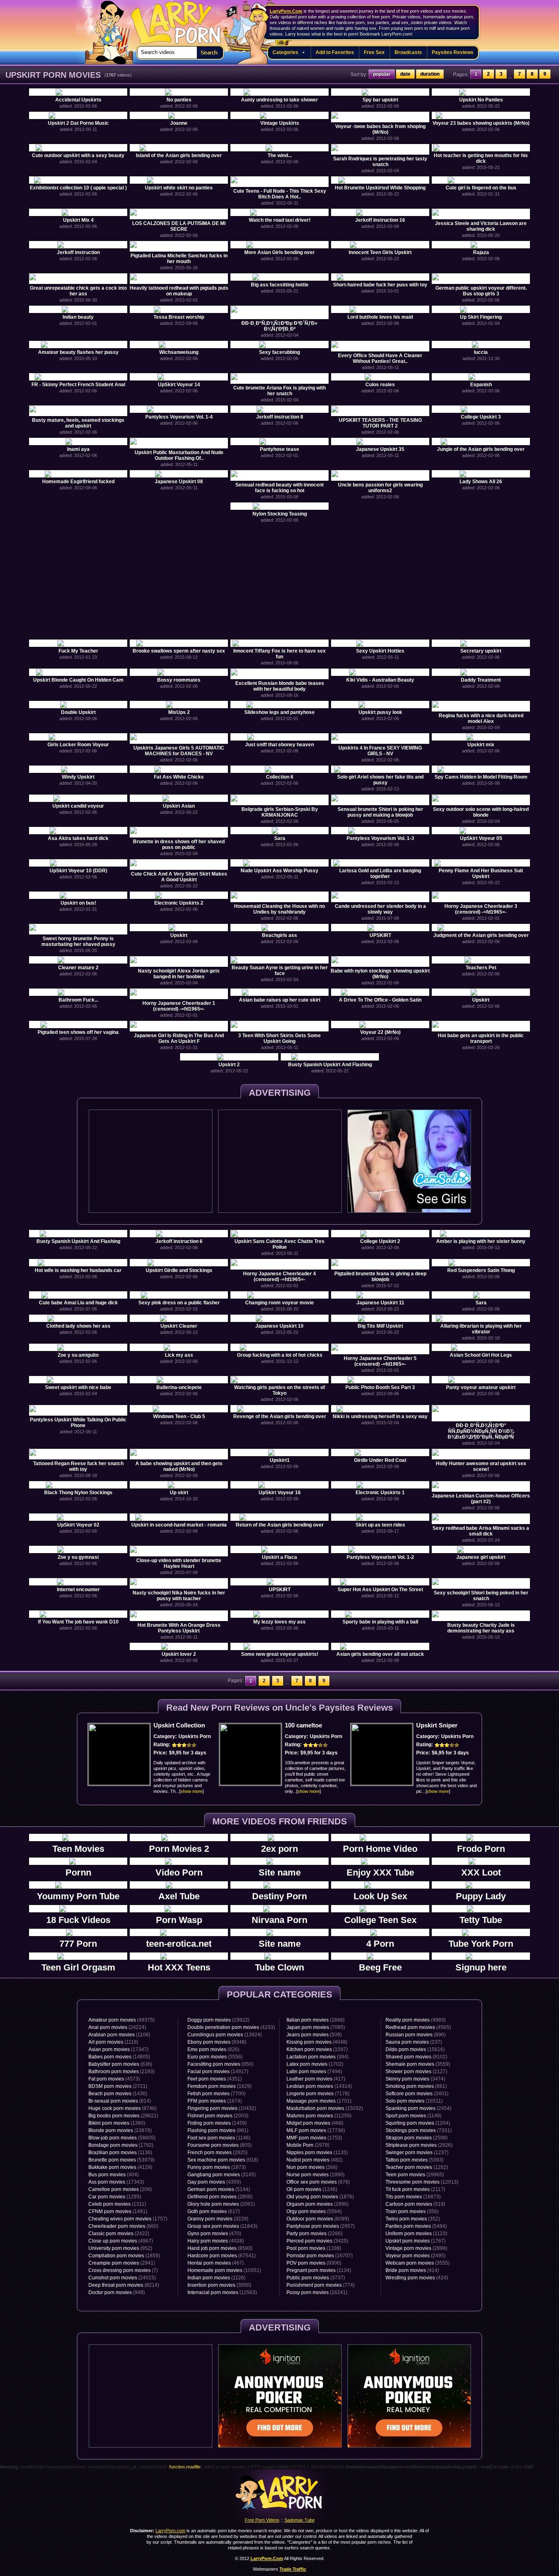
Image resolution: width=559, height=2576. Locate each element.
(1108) (119, 2035)
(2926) (419, 2145)
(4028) (216, 2241)
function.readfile (185, 2467)
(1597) (317, 2049)
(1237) (417, 2153)
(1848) (316, 2020)
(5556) (215, 2057)
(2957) (321, 2226)
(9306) (314, 2263)
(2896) (318, 2204)
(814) (120, 2101)
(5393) (415, 2160)
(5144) (219, 2189)
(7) (123, 2270)
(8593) (220, 2248)
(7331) (419, 2130)
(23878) (120, 2130)
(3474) (415, 2079)
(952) (120, 2248)
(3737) (316, 2278)
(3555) (418, 2263)
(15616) (415, 2049)
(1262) (417, 2167)
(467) (216, 2263)
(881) (416, 2086)
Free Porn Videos (262, 2520)
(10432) (222, 2108)
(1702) (315, 2064)
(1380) (117, 2123)
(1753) (314, 2138)
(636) (120, 2064)
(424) (417, 2278)
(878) (318, 2182)
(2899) (416, 2248)
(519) (415, 2204)
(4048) (317, 2042)
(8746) (123, 2108)
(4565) (418, 2027)
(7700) (216, 2094)
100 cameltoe (303, 1725)
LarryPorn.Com (286, 11)
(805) (220, 2145)
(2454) (418, 2108)
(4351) (215, 2079)
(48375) (122, 2020)
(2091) (221, 2204)
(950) (220, 2064)
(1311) (117, 2204)
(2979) (308, 2145)
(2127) (416, 2072)
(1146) (219, 2138)
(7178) (318, 2094)
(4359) (214, 2182)
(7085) (316, 2027)
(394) (318, 2057)
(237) (414, 2042)
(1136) (120, 2153)
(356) (412, 2211)
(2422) (119, 2234)
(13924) (225, 2035)
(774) (321, 2285)
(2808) (220, 2197)
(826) (213, 2049)
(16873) (413, 2197)
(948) (117, 2292)
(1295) (115, 2197)
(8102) (416, 2057)
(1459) (217, 2123)
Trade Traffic (293, 2569)
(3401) (417, 2094)
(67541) (222, 2256)
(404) (114, 2175)
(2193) (122, 2072)
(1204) (418, 2123)
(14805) (119, 2057)
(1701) (319, 2101)
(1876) (320, 2197)
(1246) (312, 2189)
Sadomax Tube (300, 2520)
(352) (413, 2219)
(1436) (118, 2094)
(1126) (216, 2278)
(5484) (416, 2226)
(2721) (118, 2086)
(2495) (416, 2256)
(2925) (218, 2153)
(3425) (317, 2241)
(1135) (317, 2153)
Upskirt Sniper (437, 1725)
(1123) (416, 2234)
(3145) (222, 2175)
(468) (315, 2123)
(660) (123, 2226)
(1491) (118, 2211)
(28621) (123, 2116)
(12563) (222, 2292)
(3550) (219, 2285)
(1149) (414, 2116)
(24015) (122, 2278)
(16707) (320, 2256)
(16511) (414, 2101)
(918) (223, 2160)
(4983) (416, 2020)
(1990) (316, 2175)
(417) (316, 2079)
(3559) (418, 2064)
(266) (312, 2167)
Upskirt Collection (179, 1725)
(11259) (319, 2116)
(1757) (128, 2219)
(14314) (319, 2086)
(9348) (217, 2042)
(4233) (231, 2027)
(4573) (114, 2079)
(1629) (220, 2086)
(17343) (116, 2182)
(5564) (314, 2211)
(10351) (224, 2270)
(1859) (124, 2256)
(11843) (222, 2226)
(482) (314, 2160)
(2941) (122, 2263)
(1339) (314, 2248)
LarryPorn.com (171, 19)
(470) (214, 2234)
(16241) (317, 2292)
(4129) (120, 2167)
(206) (120, 2189)
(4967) (121, 2241)
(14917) (218, 2072)
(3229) (218, 2219)
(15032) (325, 2108)
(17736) (316, 2130)
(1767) (416, 2241)
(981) (218, 2130)
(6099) (318, 2219)
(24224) (117, 2027)
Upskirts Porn (195, 1736)
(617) (214, 2211)
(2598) (417, 2138)
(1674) (215, 2101)
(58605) (122, 2138)
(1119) (113, 2042)
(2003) (218, 2116)
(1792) (121, 2145)
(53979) (122, 2160)
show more (192, 1791)
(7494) (314, 2072)
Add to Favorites (335, 52)
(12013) (422, 2182)
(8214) (124, 2285)
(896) (416, 2035)
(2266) (314, 2234)
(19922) (219, 2020)
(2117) (415, 2189)
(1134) (319, 2270)
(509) (314, 2035)
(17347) (118, 2049)
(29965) (415, 2175)
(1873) (217, 2167)
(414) (412, 2270)
